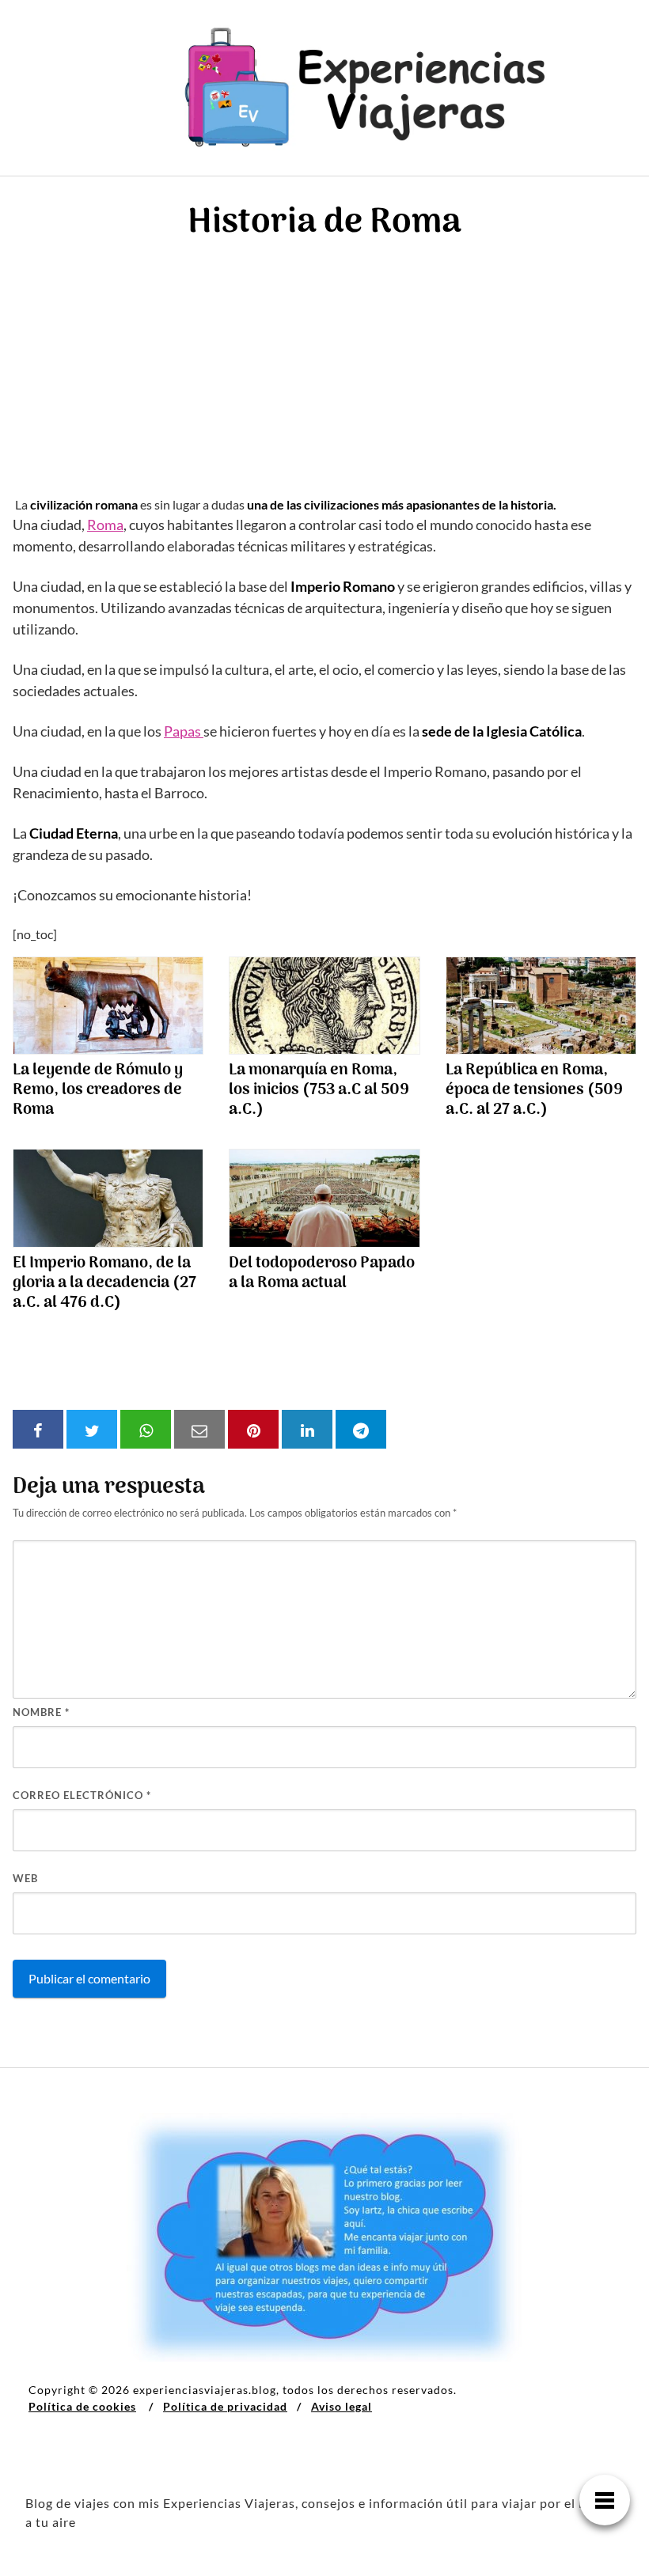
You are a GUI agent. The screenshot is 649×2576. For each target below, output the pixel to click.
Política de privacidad (225, 2406)
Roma (105, 525)
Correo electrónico (82, 1795)
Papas (184, 731)
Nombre (41, 1712)
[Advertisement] (324, 377)
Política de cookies (82, 2406)
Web (25, 1878)
